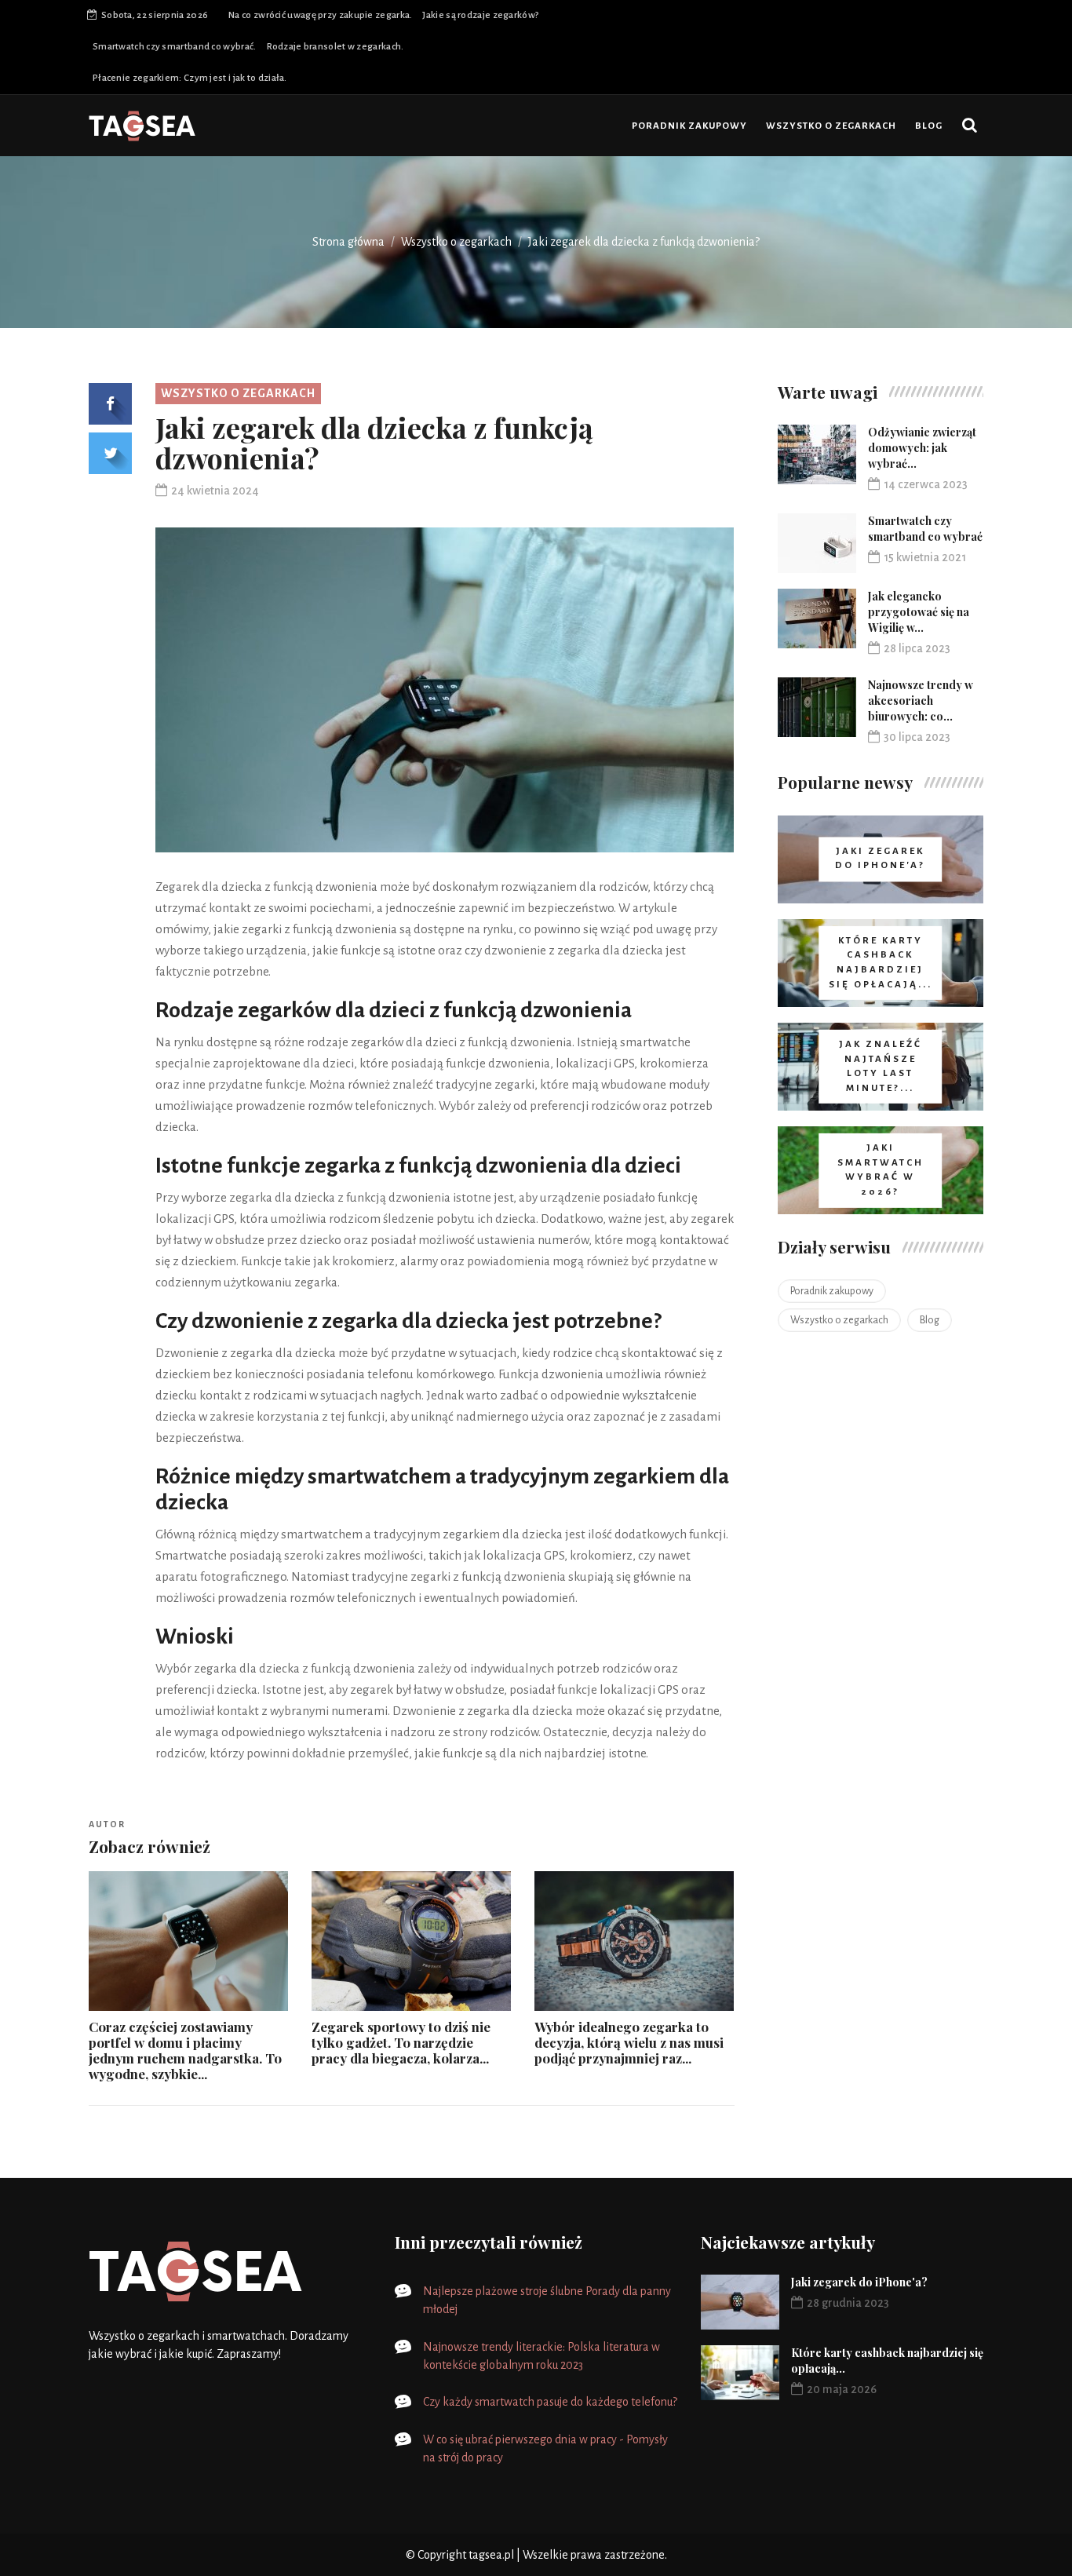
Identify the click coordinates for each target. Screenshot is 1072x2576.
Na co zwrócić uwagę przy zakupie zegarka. (320, 15)
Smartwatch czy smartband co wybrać (925, 529)
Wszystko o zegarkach (831, 126)
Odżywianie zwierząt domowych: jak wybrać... (922, 448)
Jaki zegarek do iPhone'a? (859, 2282)
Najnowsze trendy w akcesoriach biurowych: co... (921, 701)
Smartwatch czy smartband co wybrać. (175, 47)
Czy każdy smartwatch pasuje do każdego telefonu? (550, 2402)
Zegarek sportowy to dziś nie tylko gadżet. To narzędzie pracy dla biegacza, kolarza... (401, 2042)
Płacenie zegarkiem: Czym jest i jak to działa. (190, 78)
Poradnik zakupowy (689, 126)
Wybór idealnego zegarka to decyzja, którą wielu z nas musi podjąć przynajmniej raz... (629, 2042)
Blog (929, 126)
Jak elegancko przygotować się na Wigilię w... (919, 612)
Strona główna (348, 242)
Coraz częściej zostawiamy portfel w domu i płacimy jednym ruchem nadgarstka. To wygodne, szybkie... (185, 2050)
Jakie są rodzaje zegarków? (480, 15)
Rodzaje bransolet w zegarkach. (335, 47)
